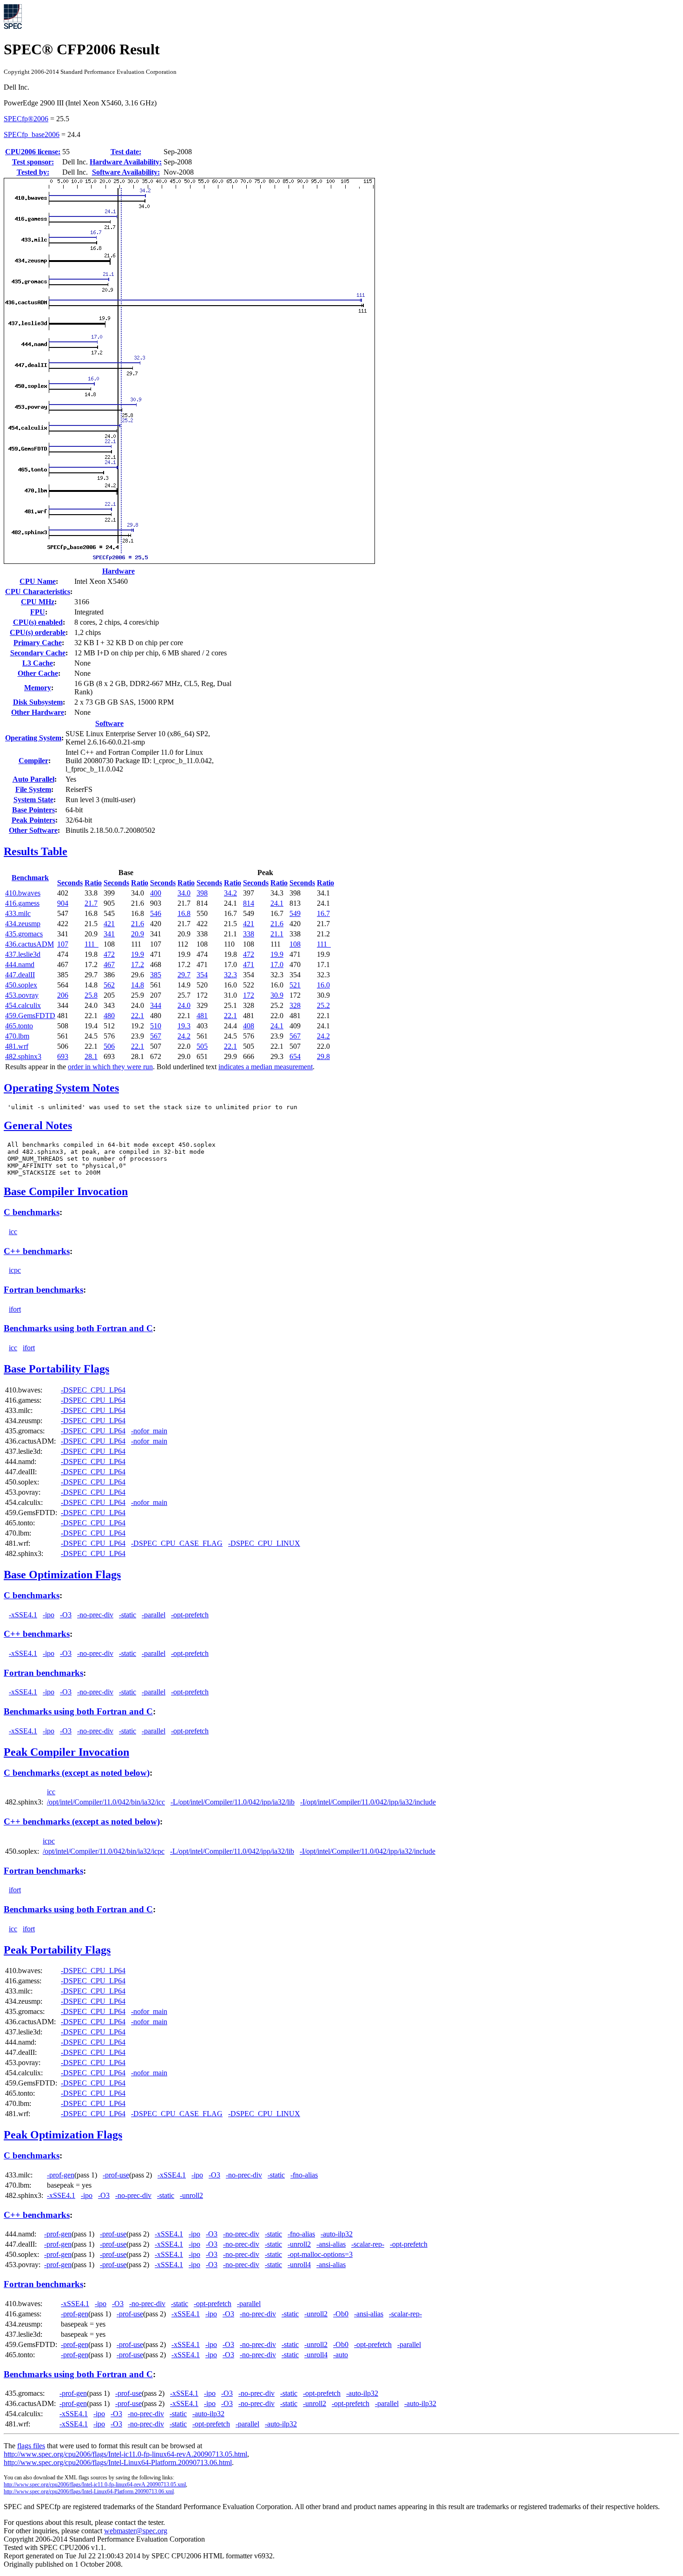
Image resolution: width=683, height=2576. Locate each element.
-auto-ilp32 (337, 2234)
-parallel (154, 1615)
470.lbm (17, 1036)
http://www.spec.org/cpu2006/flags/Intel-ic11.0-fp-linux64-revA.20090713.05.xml (95, 2484)
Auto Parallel (33, 779)
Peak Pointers (33, 820)
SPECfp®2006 (26, 119)
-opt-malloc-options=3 (320, 2254)
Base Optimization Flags (62, 1575)
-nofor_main (149, 1431)
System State (33, 800)
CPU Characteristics (38, 592)
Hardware (118, 571)
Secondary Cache (38, 653)
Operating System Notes (61, 1088)
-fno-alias (304, 2175)
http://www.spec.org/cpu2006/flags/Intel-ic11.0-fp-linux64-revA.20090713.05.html (125, 2454)
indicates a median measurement (266, 1067)
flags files (31, 2446)
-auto (341, 2355)
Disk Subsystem (38, 702)
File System (33, 789)
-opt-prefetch (190, 1615)
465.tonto (19, 1026)
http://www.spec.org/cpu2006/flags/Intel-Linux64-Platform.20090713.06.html (118, 2462)
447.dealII (20, 975)
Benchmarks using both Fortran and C (78, 1328)
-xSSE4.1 (23, 1615)
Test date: (126, 152)
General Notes (38, 1125)
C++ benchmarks (37, 1251)
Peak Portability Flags (57, 1950)
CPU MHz (38, 602)
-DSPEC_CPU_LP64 (93, 1390)
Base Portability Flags (56, 1369)
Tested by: (33, 172)
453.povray (22, 995)
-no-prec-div (95, 1615)
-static (128, 1615)
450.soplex (21, 985)
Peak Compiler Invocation (66, 1752)
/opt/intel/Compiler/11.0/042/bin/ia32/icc (106, 1802)
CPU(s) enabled (38, 622)
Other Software (33, 830)
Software (109, 723)
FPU (38, 612)
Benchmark (30, 878)
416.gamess (22, 903)
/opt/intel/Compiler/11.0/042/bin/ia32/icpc (104, 1851)
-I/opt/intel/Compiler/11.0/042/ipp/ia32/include (368, 1802)
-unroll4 (299, 2265)
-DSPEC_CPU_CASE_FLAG (177, 1543)
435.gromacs (24, 934)
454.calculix (23, 1005)
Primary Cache (38, 643)
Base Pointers (33, 810)
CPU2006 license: (33, 152)
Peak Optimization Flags (63, 2135)
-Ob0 (341, 2314)
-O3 (66, 1615)
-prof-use (116, 2175)
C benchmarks (32, 1212)
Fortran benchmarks (43, 1290)
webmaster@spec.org (136, 2531)
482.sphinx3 (23, 1056)
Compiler (33, 761)
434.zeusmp (23, 924)
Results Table (36, 851)
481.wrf (17, 1046)
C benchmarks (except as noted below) (77, 1773)
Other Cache (38, 673)
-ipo (49, 1615)
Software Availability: (126, 172)
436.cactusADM (30, 944)
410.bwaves (23, 893)
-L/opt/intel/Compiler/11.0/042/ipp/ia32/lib (233, 1802)
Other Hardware (38, 712)
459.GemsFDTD (30, 1016)
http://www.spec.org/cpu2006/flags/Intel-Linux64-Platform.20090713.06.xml (89, 2491)
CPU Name (38, 581)
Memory (38, 688)
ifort (15, 1309)
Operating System (33, 738)
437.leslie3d (23, 954)
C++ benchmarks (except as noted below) (82, 1821)
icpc (15, 1270)
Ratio (93, 883)
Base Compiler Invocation (66, 1191)
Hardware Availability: (126, 162)
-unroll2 (191, 2195)
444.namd (20, 964)
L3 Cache (38, 663)
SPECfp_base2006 (32, 134)
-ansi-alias (331, 2244)
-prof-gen (61, 2175)
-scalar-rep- (368, 2244)
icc (13, 1232)
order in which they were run (110, 1067)
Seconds (70, 883)
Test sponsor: (33, 162)
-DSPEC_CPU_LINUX (264, 1543)
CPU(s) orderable (38, 632)
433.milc (18, 913)
